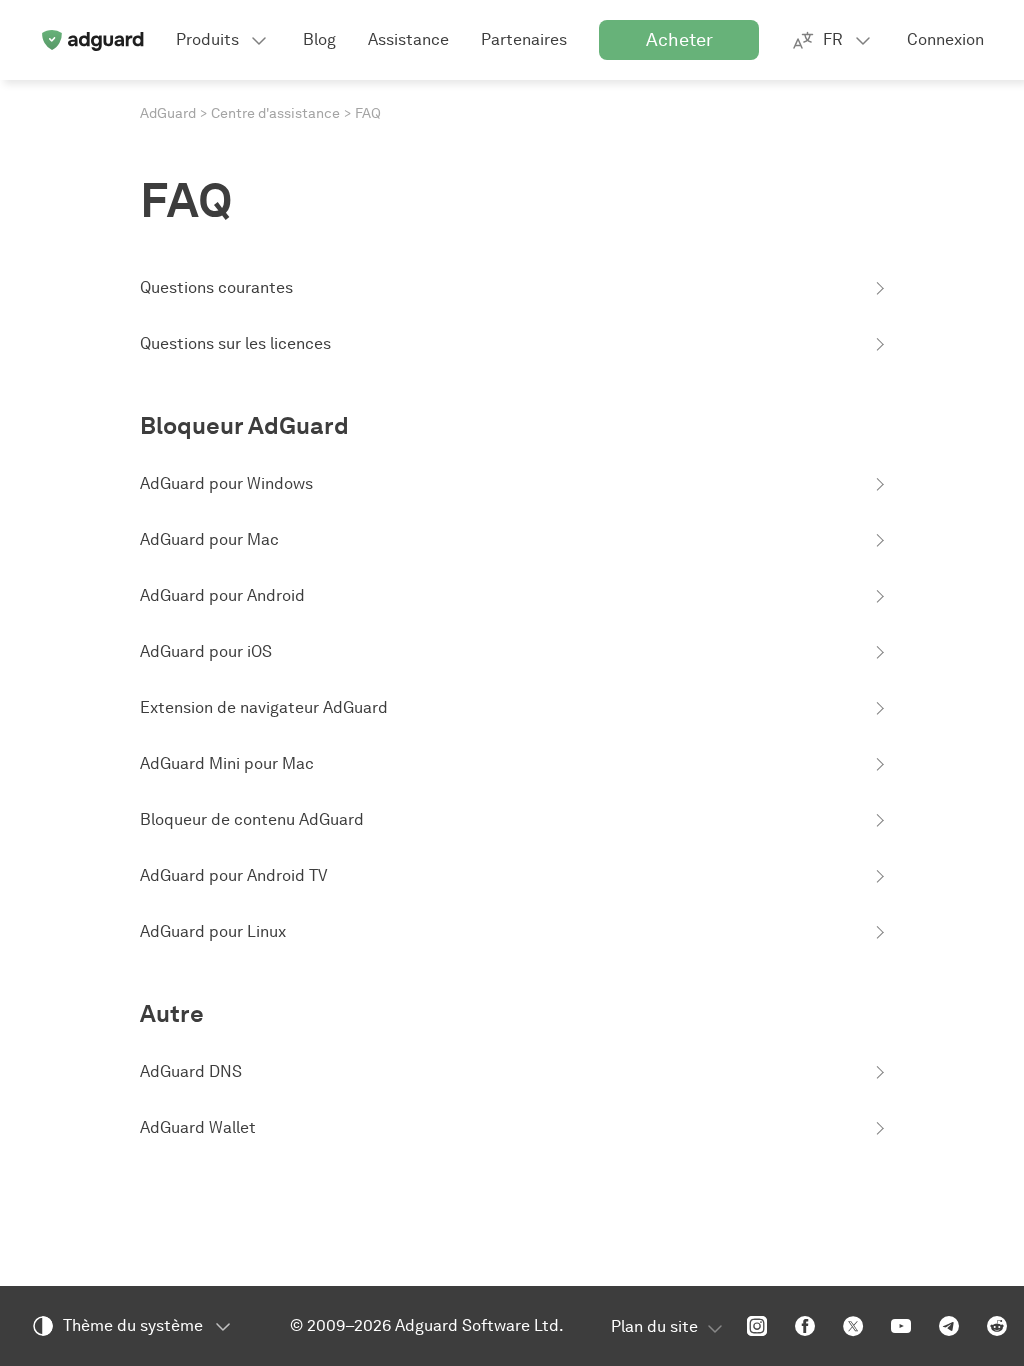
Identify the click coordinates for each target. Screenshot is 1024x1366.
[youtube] (901, 1326)
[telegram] (949, 1326)
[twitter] (853, 1326)
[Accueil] (92, 40)
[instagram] (757, 1326)
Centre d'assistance (275, 113)
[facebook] (805, 1326)
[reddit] (997, 1326)
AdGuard (168, 113)
